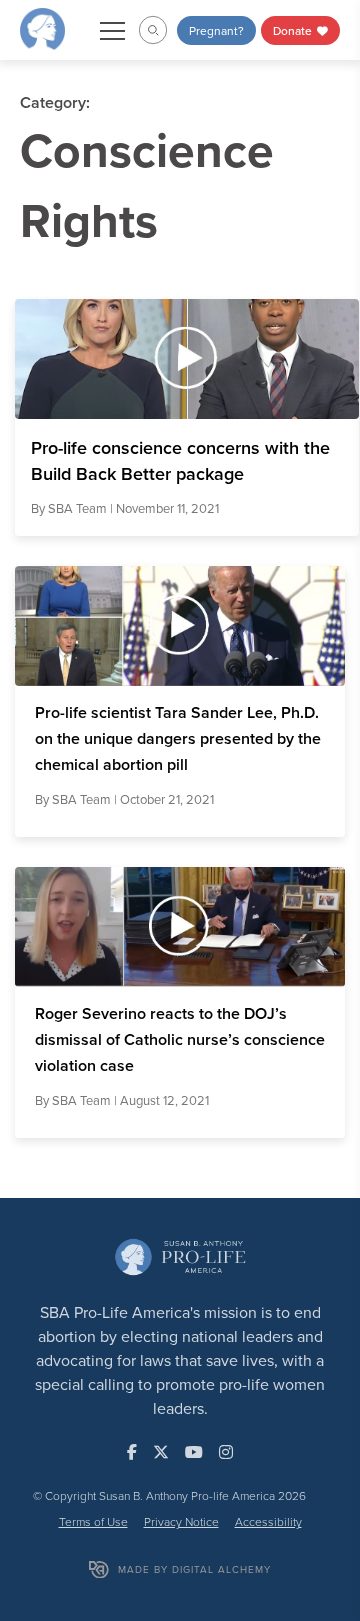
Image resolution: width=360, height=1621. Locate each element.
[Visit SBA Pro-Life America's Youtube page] (194, 1452)
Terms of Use (93, 1521)
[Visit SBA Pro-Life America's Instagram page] (226, 1452)
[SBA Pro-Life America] (42, 28)
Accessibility (268, 1521)
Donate (294, 30)
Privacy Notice (181, 1521)
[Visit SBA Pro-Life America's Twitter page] (161, 1452)
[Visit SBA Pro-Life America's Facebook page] (132, 1452)
